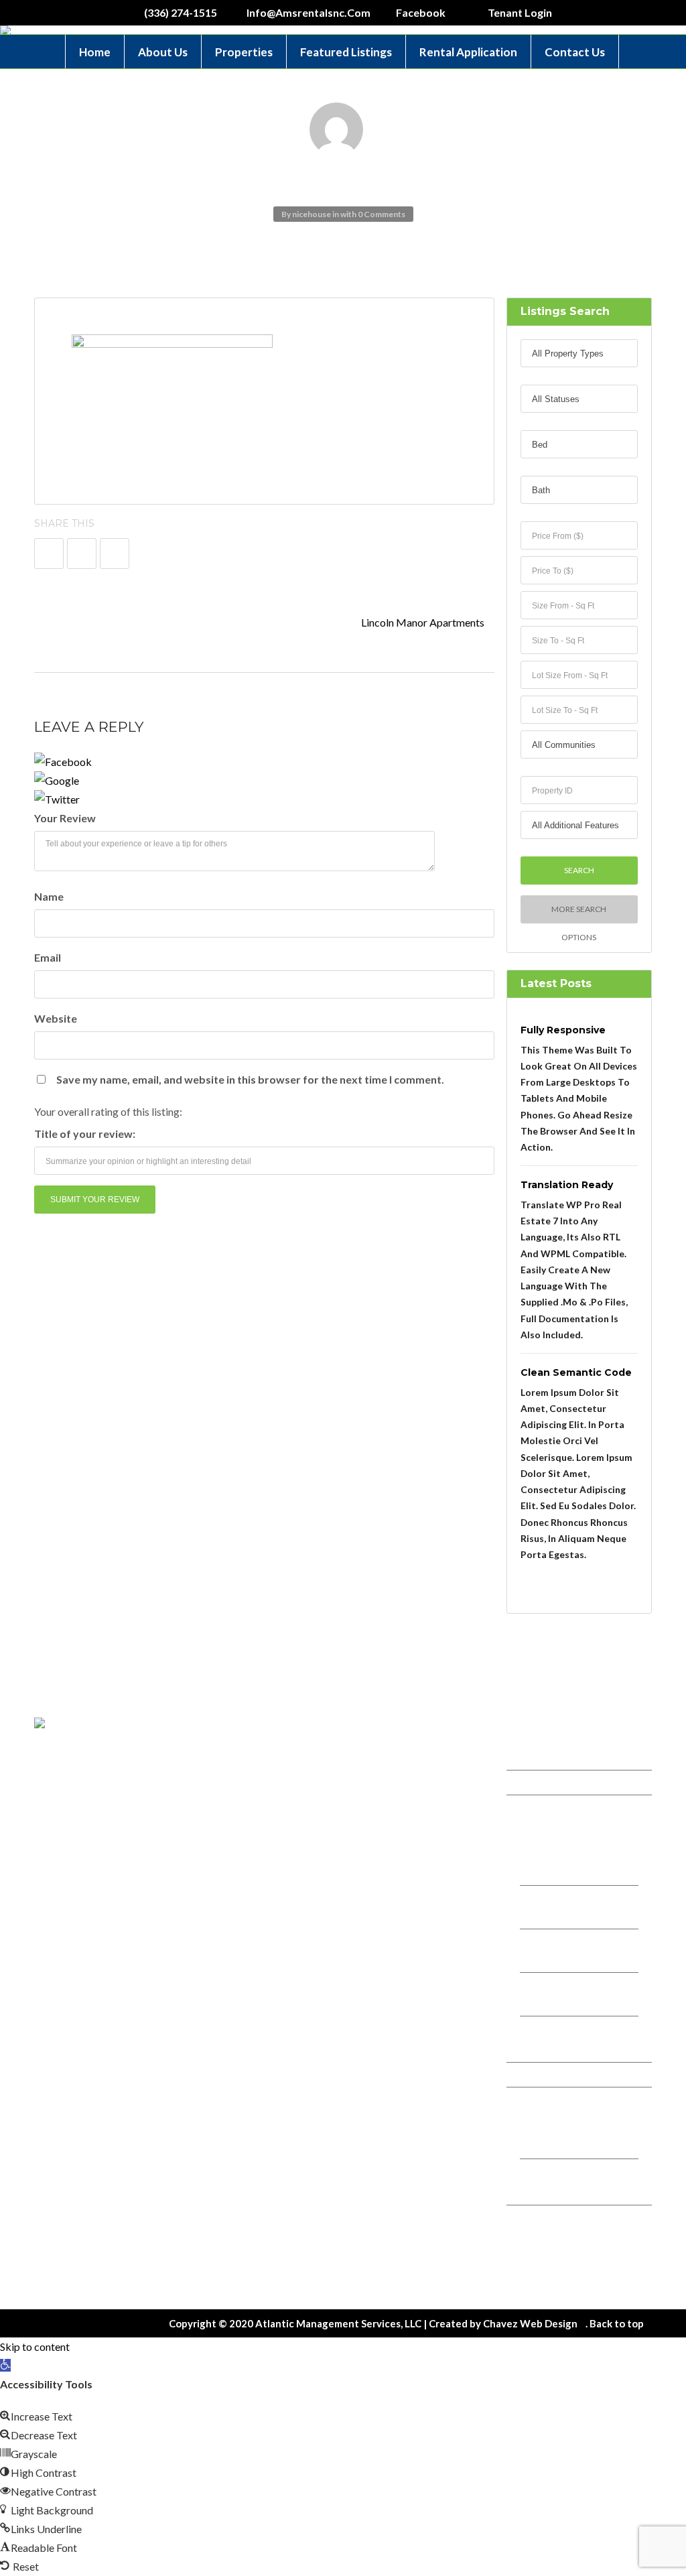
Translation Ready (567, 1185)
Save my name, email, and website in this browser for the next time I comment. (250, 1079)
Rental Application (468, 52)
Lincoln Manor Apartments (424, 622)
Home (95, 52)
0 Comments (382, 214)
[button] (5, 2365)
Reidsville (544, 2003)
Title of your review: (85, 1134)
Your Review (65, 818)
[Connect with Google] (264, 781)
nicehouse (312, 214)
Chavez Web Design (530, 2323)
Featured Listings (346, 52)
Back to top (617, 2323)
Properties (244, 52)
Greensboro (550, 1916)
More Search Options (579, 914)
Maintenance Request (567, 2264)
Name (49, 896)
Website (56, 1018)
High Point (546, 2047)
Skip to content (35, 2346)
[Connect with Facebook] (264, 762)
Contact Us (575, 52)
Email (48, 957)
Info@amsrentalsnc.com (419, 1824)
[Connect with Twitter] (264, 799)
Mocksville (547, 1960)
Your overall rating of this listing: (108, 1111)
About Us (163, 52)
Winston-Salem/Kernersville (562, 1863)
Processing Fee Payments (574, 2190)
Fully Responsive (563, 1030)
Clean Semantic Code (576, 1372)
